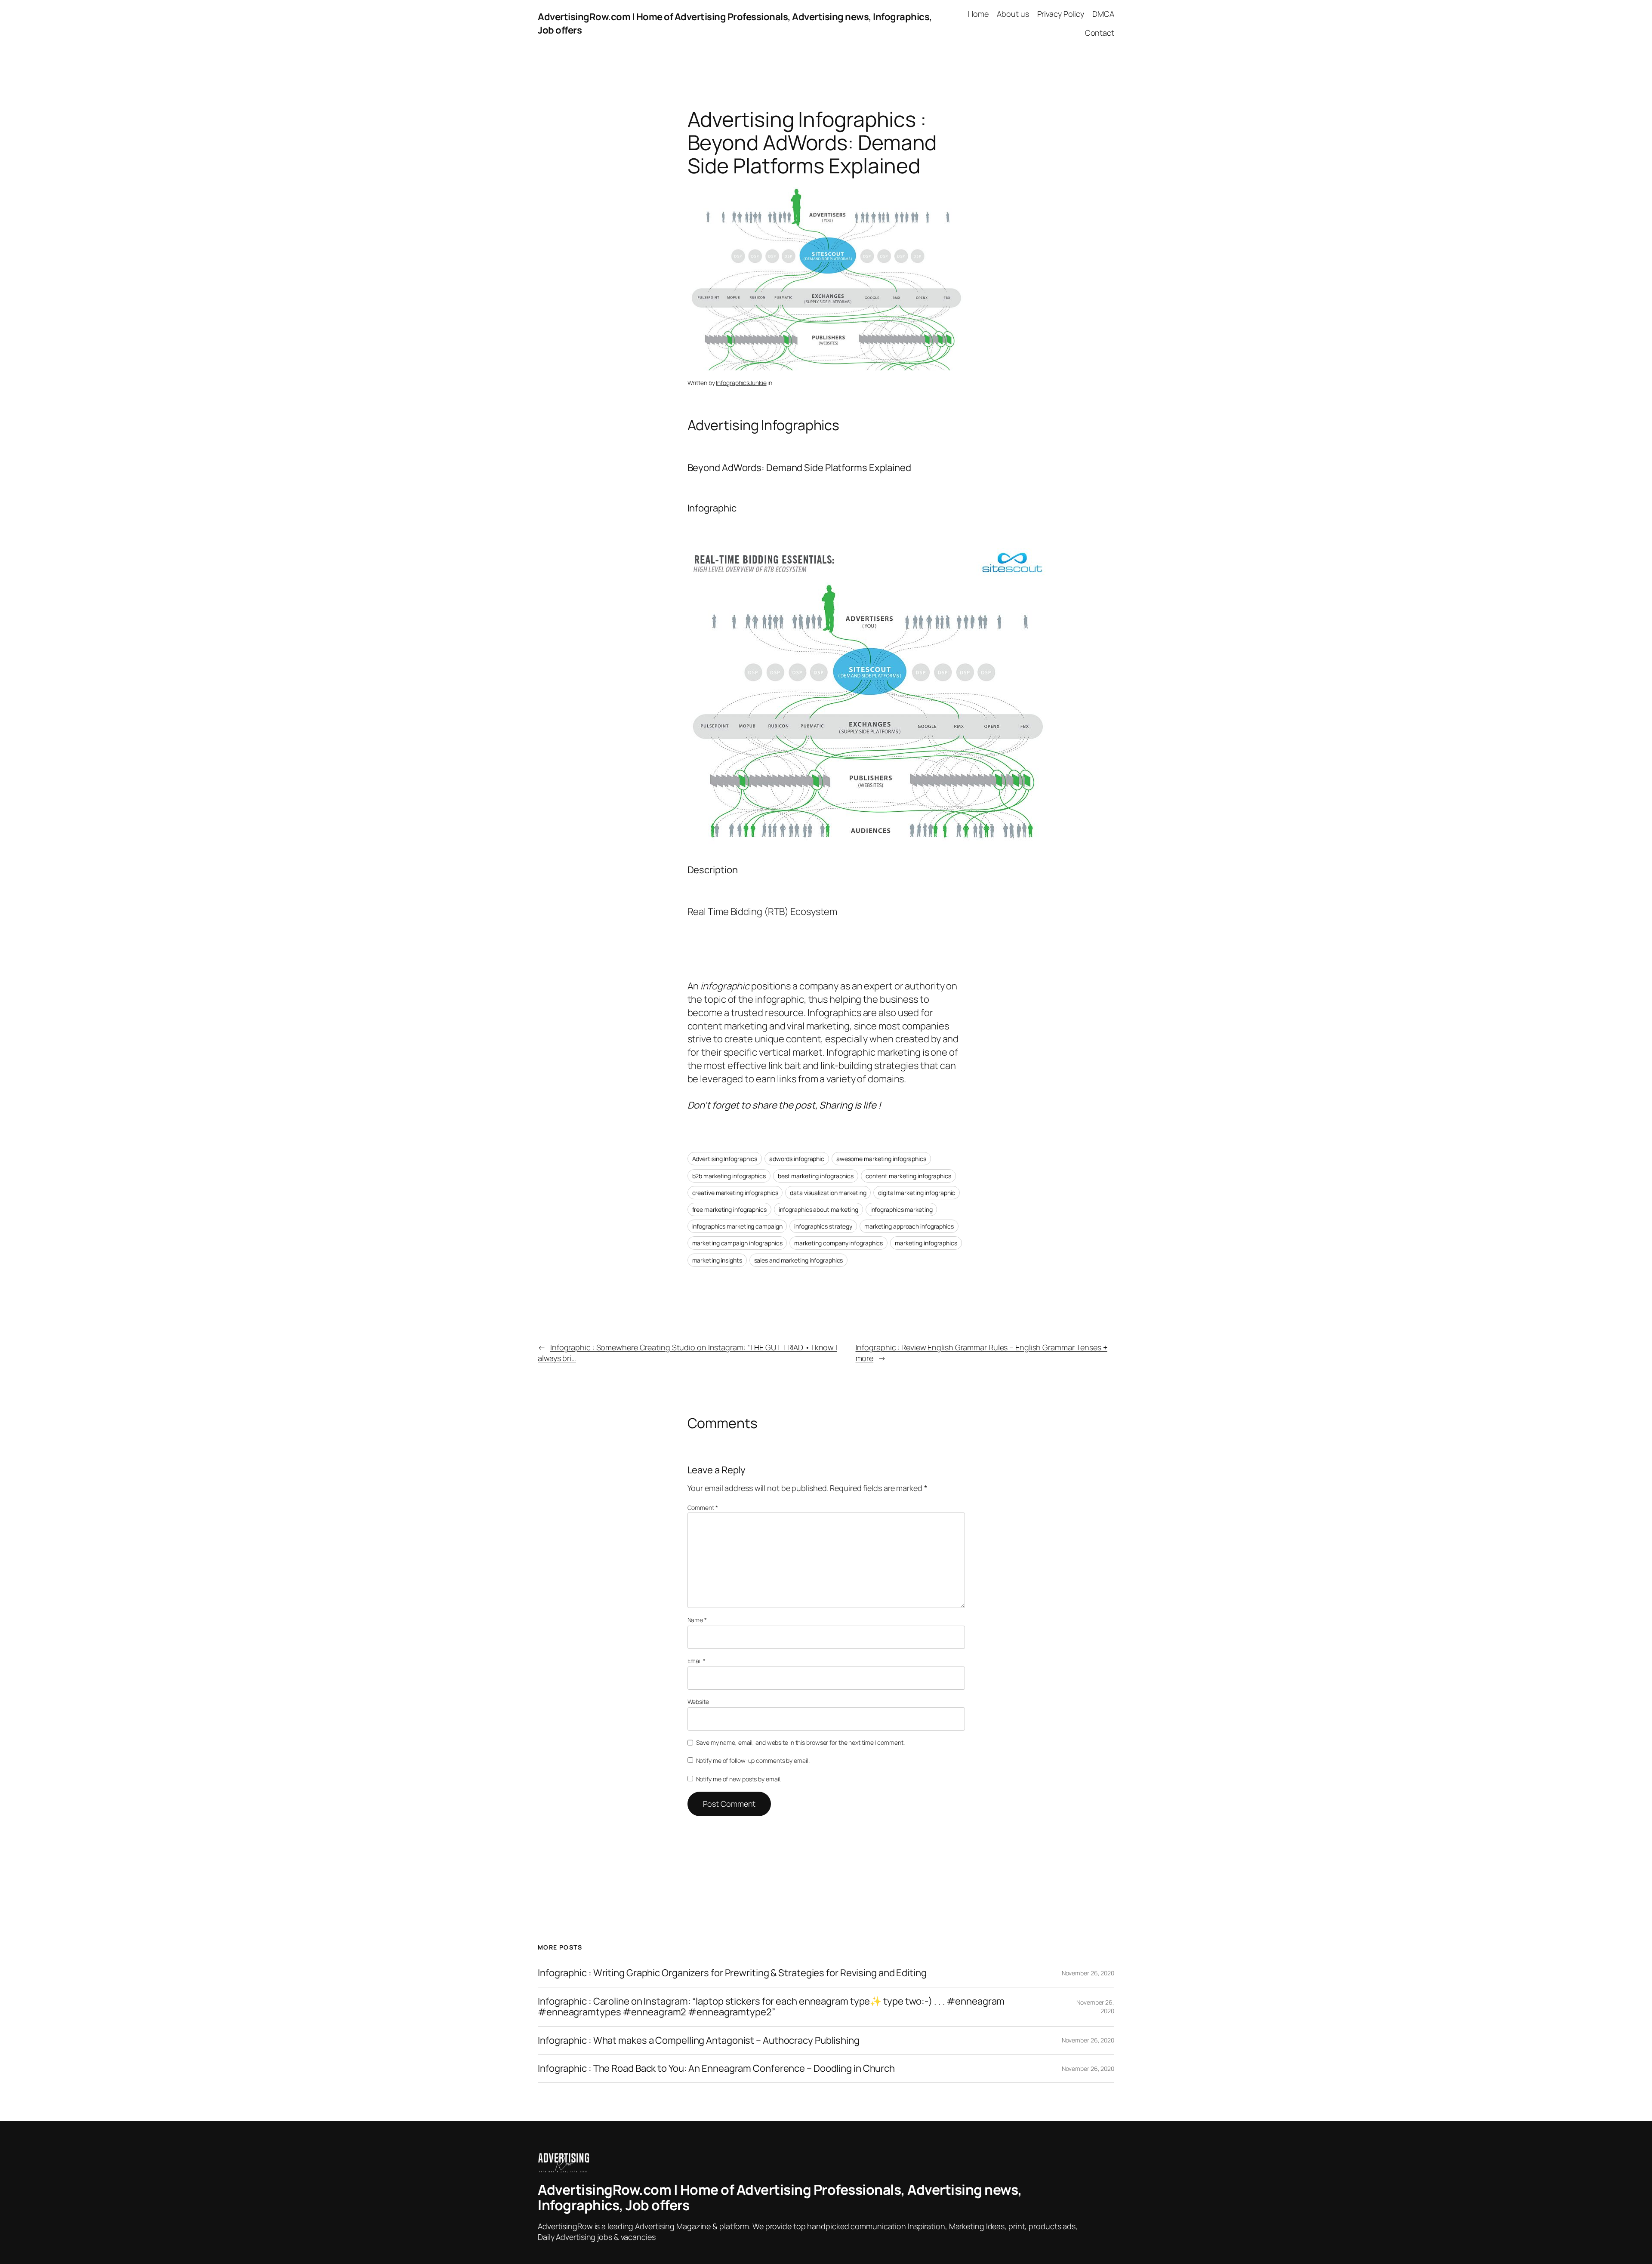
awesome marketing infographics (881, 1159)
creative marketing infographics (735, 1193)
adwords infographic (797, 1159)
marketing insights (717, 1260)
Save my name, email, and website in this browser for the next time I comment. (800, 1742)
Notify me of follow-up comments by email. (753, 1760)
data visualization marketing (828, 1193)
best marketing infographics (816, 1176)
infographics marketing (902, 1209)
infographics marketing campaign (737, 1226)
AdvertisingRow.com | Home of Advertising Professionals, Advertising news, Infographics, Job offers (780, 2197)
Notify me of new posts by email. (739, 1779)
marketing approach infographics (909, 1226)
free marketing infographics (729, 1209)
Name (697, 1620)
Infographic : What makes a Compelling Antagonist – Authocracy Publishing (699, 2041)
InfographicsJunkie (741, 383)
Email (697, 1661)
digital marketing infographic (917, 1193)
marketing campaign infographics (737, 1243)
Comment (703, 1508)
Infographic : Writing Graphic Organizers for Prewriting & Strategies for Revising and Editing (732, 1973)
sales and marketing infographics (799, 1260)
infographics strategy (823, 1226)
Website (698, 1702)
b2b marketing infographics (729, 1176)
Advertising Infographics (725, 1159)
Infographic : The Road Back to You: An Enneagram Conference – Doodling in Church (716, 2068)
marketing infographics (926, 1243)
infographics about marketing (818, 1209)
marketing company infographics (838, 1243)
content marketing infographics (908, 1176)
